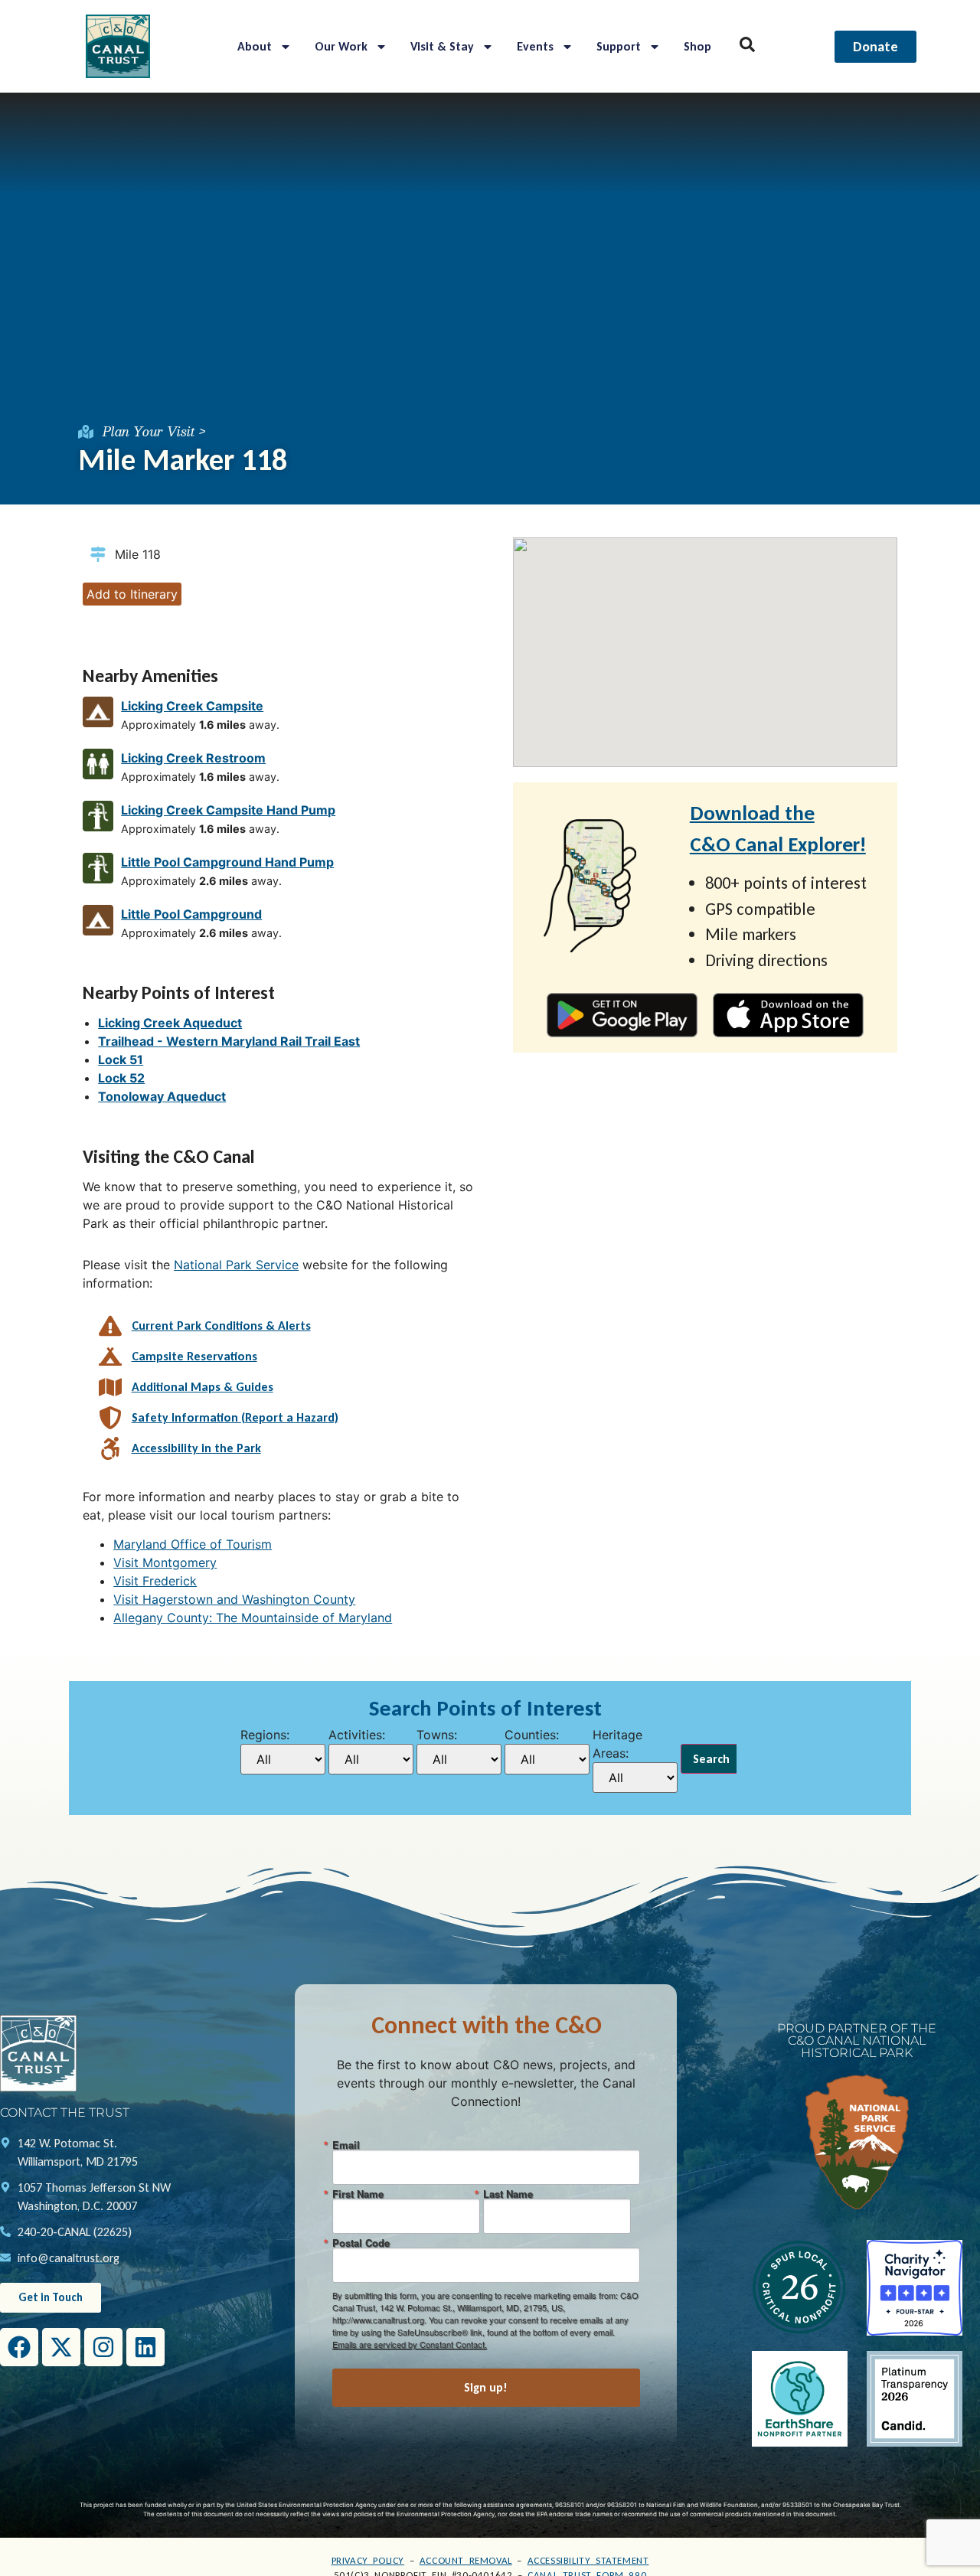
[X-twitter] (61, 2347)
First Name (358, 2194)
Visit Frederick (155, 1581)
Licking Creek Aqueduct (170, 1023)
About (255, 46)
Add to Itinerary (132, 594)
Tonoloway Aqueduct (162, 1096)
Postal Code (361, 2243)
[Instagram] (103, 2347)
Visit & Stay (442, 46)
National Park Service (236, 1265)
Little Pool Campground (191, 914)
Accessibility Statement (588, 2560)
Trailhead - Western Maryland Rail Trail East (229, 1041)
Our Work (341, 46)
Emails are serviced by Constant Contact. (410, 2344)
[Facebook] (19, 2347)
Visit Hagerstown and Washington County (234, 1599)
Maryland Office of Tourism (193, 1544)
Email (346, 2145)
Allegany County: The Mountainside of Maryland (253, 1618)
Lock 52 (121, 1078)
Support (619, 46)
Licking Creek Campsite (192, 706)
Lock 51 (121, 1059)
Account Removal (466, 2560)
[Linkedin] (145, 2347)
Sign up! (486, 2387)
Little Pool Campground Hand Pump (227, 862)
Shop (697, 46)
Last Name (508, 2194)
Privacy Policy (368, 2560)
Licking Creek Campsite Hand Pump (228, 810)
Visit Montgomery (165, 1562)
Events (535, 46)
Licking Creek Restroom (193, 758)
